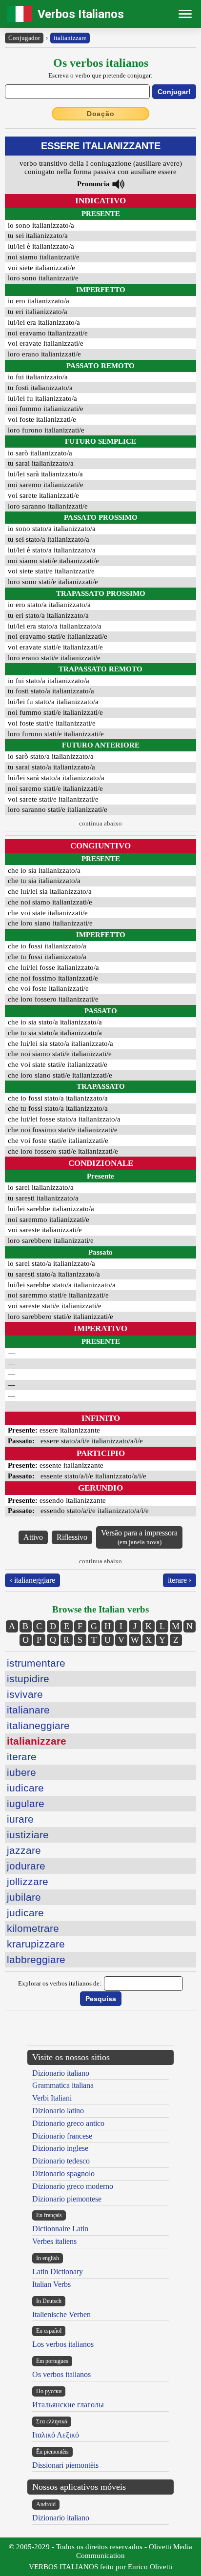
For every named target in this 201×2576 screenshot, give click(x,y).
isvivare (25, 1694)
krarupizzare (36, 1944)
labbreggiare (36, 1959)
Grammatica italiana (63, 2085)
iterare (22, 1757)
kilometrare (33, 1928)
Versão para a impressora (139, 1537)
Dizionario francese (62, 2136)
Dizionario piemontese (67, 2199)
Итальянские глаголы (68, 2405)
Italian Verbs (51, 2284)
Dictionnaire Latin (60, 2229)
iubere (21, 1772)
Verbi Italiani (52, 2098)
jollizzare (28, 1881)
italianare (28, 1710)
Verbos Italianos (81, 14)
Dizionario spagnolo (63, 2173)
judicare (25, 1913)
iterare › (180, 1580)
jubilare (24, 1897)
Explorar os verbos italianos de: (60, 1983)
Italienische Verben (61, 2314)
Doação (101, 114)
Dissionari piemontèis (65, 2465)
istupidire (28, 1679)
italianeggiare (38, 1725)
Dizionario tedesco (61, 2161)
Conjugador (24, 38)
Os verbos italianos (61, 2374)
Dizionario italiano (61, 2073)
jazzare (24, 1850)
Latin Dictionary (58, 2271)
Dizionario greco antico (68, 2123)
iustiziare (28, 1835)
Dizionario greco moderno (73, 2186)
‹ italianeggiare (32, 1580)
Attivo (33, 1537)
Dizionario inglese (60, 2148)
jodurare (26, 1866)
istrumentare (36, 1663)
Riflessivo (72, 1537)
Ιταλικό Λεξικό (56, 2435)
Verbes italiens (54, 2241)
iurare (20, 1819)
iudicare (25, 1788)
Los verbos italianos (63, 2344)
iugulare (26, 1803)
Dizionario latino (58, 2111)
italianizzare (70, 38)
